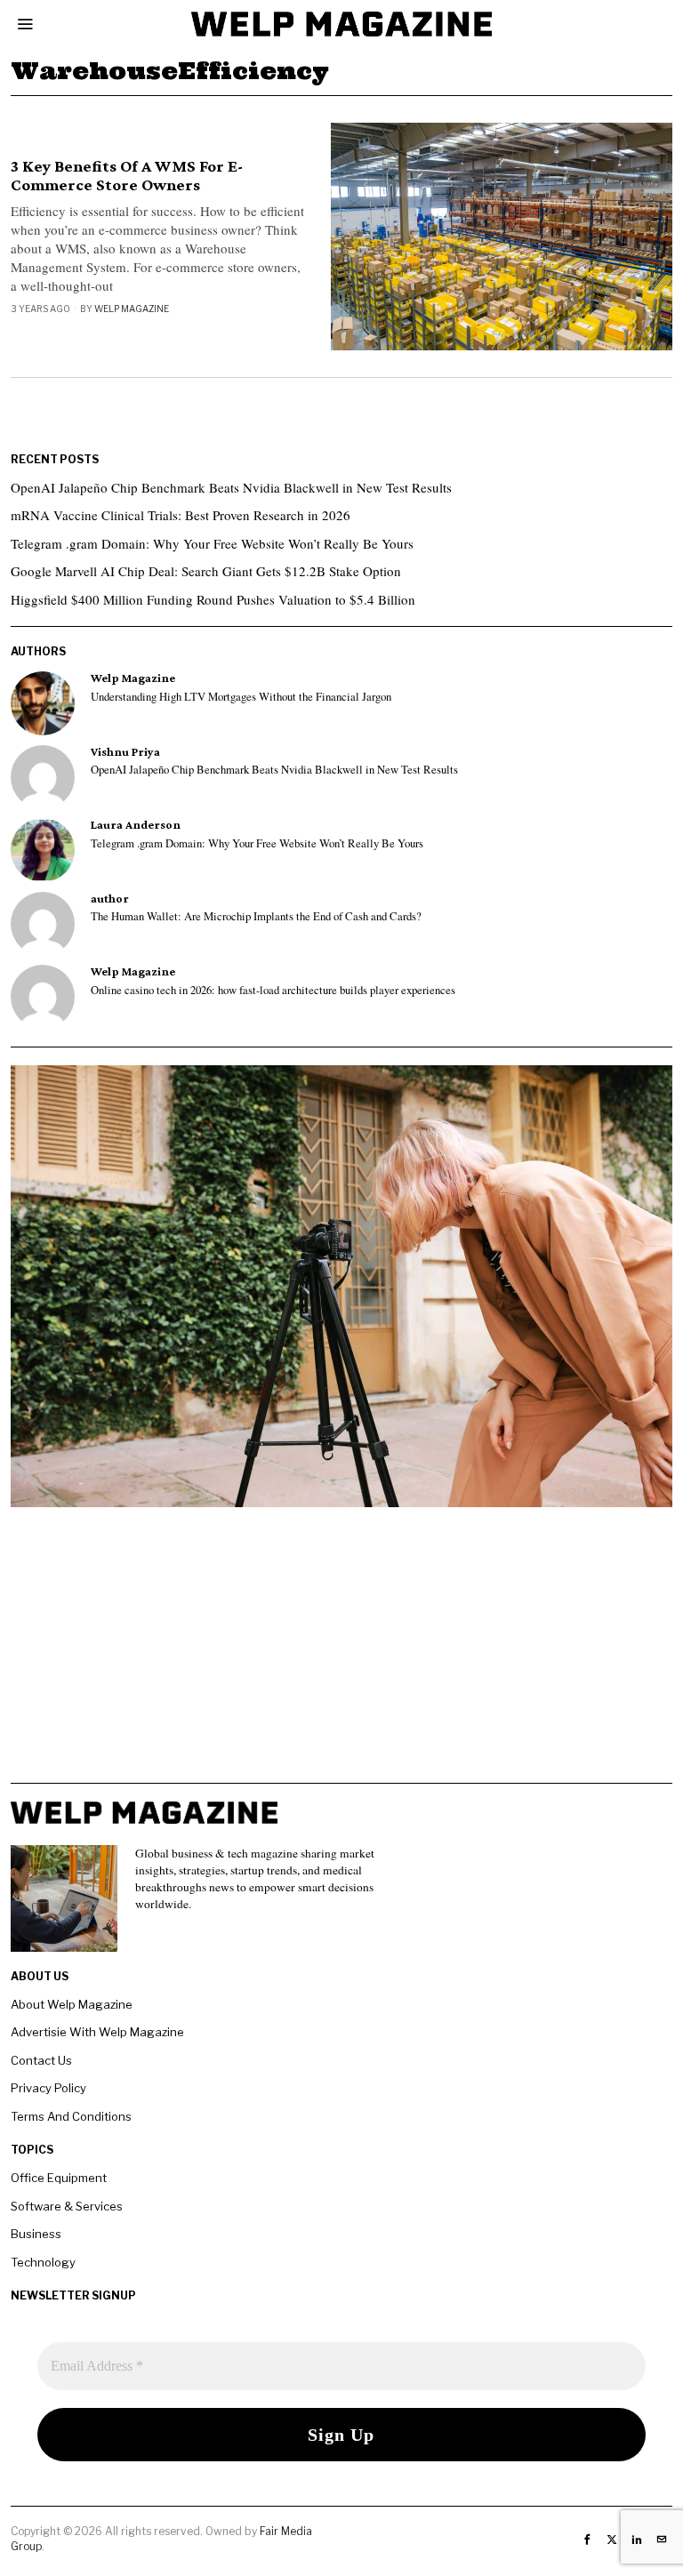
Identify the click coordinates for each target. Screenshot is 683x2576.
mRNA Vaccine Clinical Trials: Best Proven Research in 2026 (181, 515)
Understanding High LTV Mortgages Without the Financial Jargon (241, 697)
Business (36, 2234)
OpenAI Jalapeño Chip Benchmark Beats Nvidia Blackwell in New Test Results (231, 487)
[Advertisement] (341, 1658)
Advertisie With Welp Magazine (97, 2032)
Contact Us (41, 2060)
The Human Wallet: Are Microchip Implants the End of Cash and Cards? (256, 917)
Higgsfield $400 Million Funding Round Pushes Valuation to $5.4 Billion (213, 599)
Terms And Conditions (71, 2116)
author (110, 899)
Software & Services (67, 2206)
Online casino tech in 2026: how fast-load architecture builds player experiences (273, 991)
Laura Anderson (136, 825)
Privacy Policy (48, 2088)
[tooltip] (43, 703)
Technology (43, 2262)
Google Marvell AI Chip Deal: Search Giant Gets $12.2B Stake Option (206, 571)
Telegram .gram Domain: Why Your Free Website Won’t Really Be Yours (212, 543)
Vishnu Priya (125, 752)
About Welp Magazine (72, 2004)
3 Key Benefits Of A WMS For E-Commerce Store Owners (127, 176)
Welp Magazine (132, 309)
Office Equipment (59, 2178)
